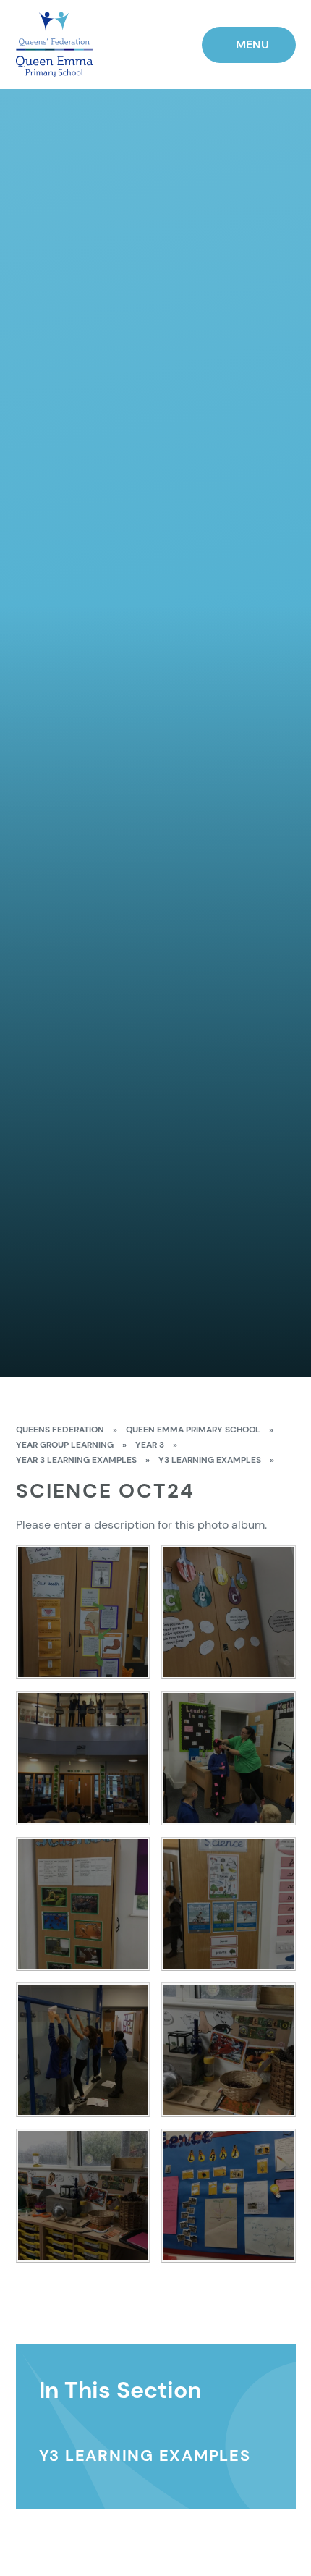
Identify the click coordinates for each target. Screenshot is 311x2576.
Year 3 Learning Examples (76, 1460)
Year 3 (150, 1445)
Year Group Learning (65, 1445)
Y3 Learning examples (210, 1460)
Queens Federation (60, 1430)
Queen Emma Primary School (193, 1430)
